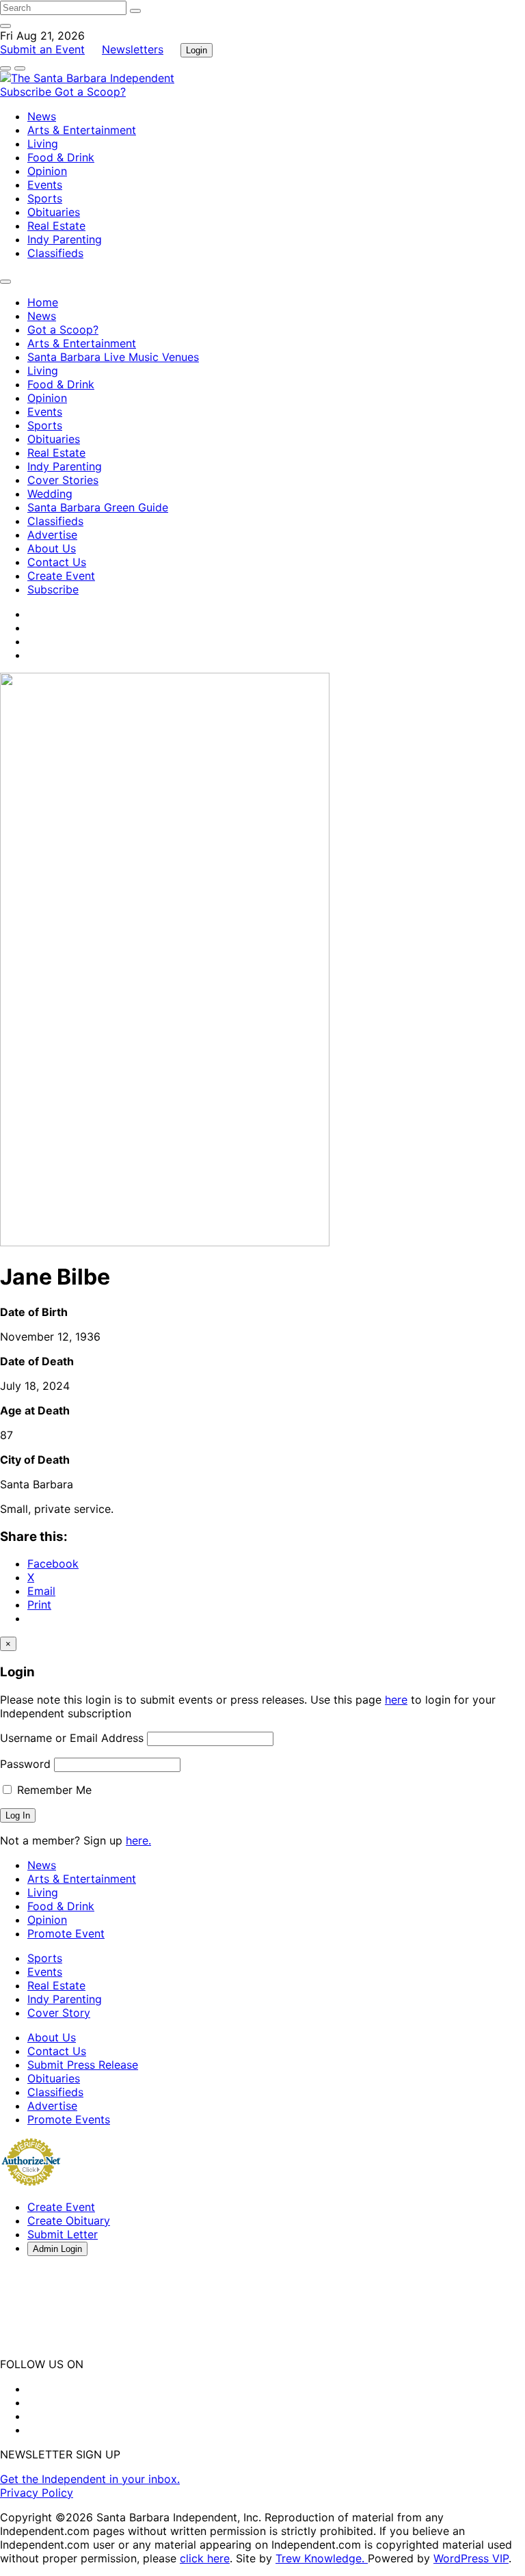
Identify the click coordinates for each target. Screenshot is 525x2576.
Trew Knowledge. (322, 2558)
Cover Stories (63, 480)
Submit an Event (42, 49)
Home (43, 302)
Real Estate (56, 226)
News (42, 116)
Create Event (61, 576)
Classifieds (55, 253)
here (396, 1700)
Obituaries (54, 212)
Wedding (50, 494)
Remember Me (53, 1790)
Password (25, 1764)
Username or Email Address (72, 1738)
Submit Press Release (83, 2065)
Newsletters (133, 49)
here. (138, 1840)
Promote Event (66, 1933)
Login (197, 50)
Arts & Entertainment (82, 130)
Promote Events (69, 2119)
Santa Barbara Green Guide (98, 507)
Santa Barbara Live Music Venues (113, 357)
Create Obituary (69, 2221)
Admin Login (57, 2249)
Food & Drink (61, 157)
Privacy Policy (37, 2493)
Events (45, 185)
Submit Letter (63, 2234)
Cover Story (59, 2013)
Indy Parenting (65, 239)
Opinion (47, 171)
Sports (45, 198)
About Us (52, 548)
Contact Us (57, 562)
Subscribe (27, 92)
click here (205, 2558)
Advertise (52, 535)
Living (43, 144)
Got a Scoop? (90, 92)
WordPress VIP (471, 2558)
